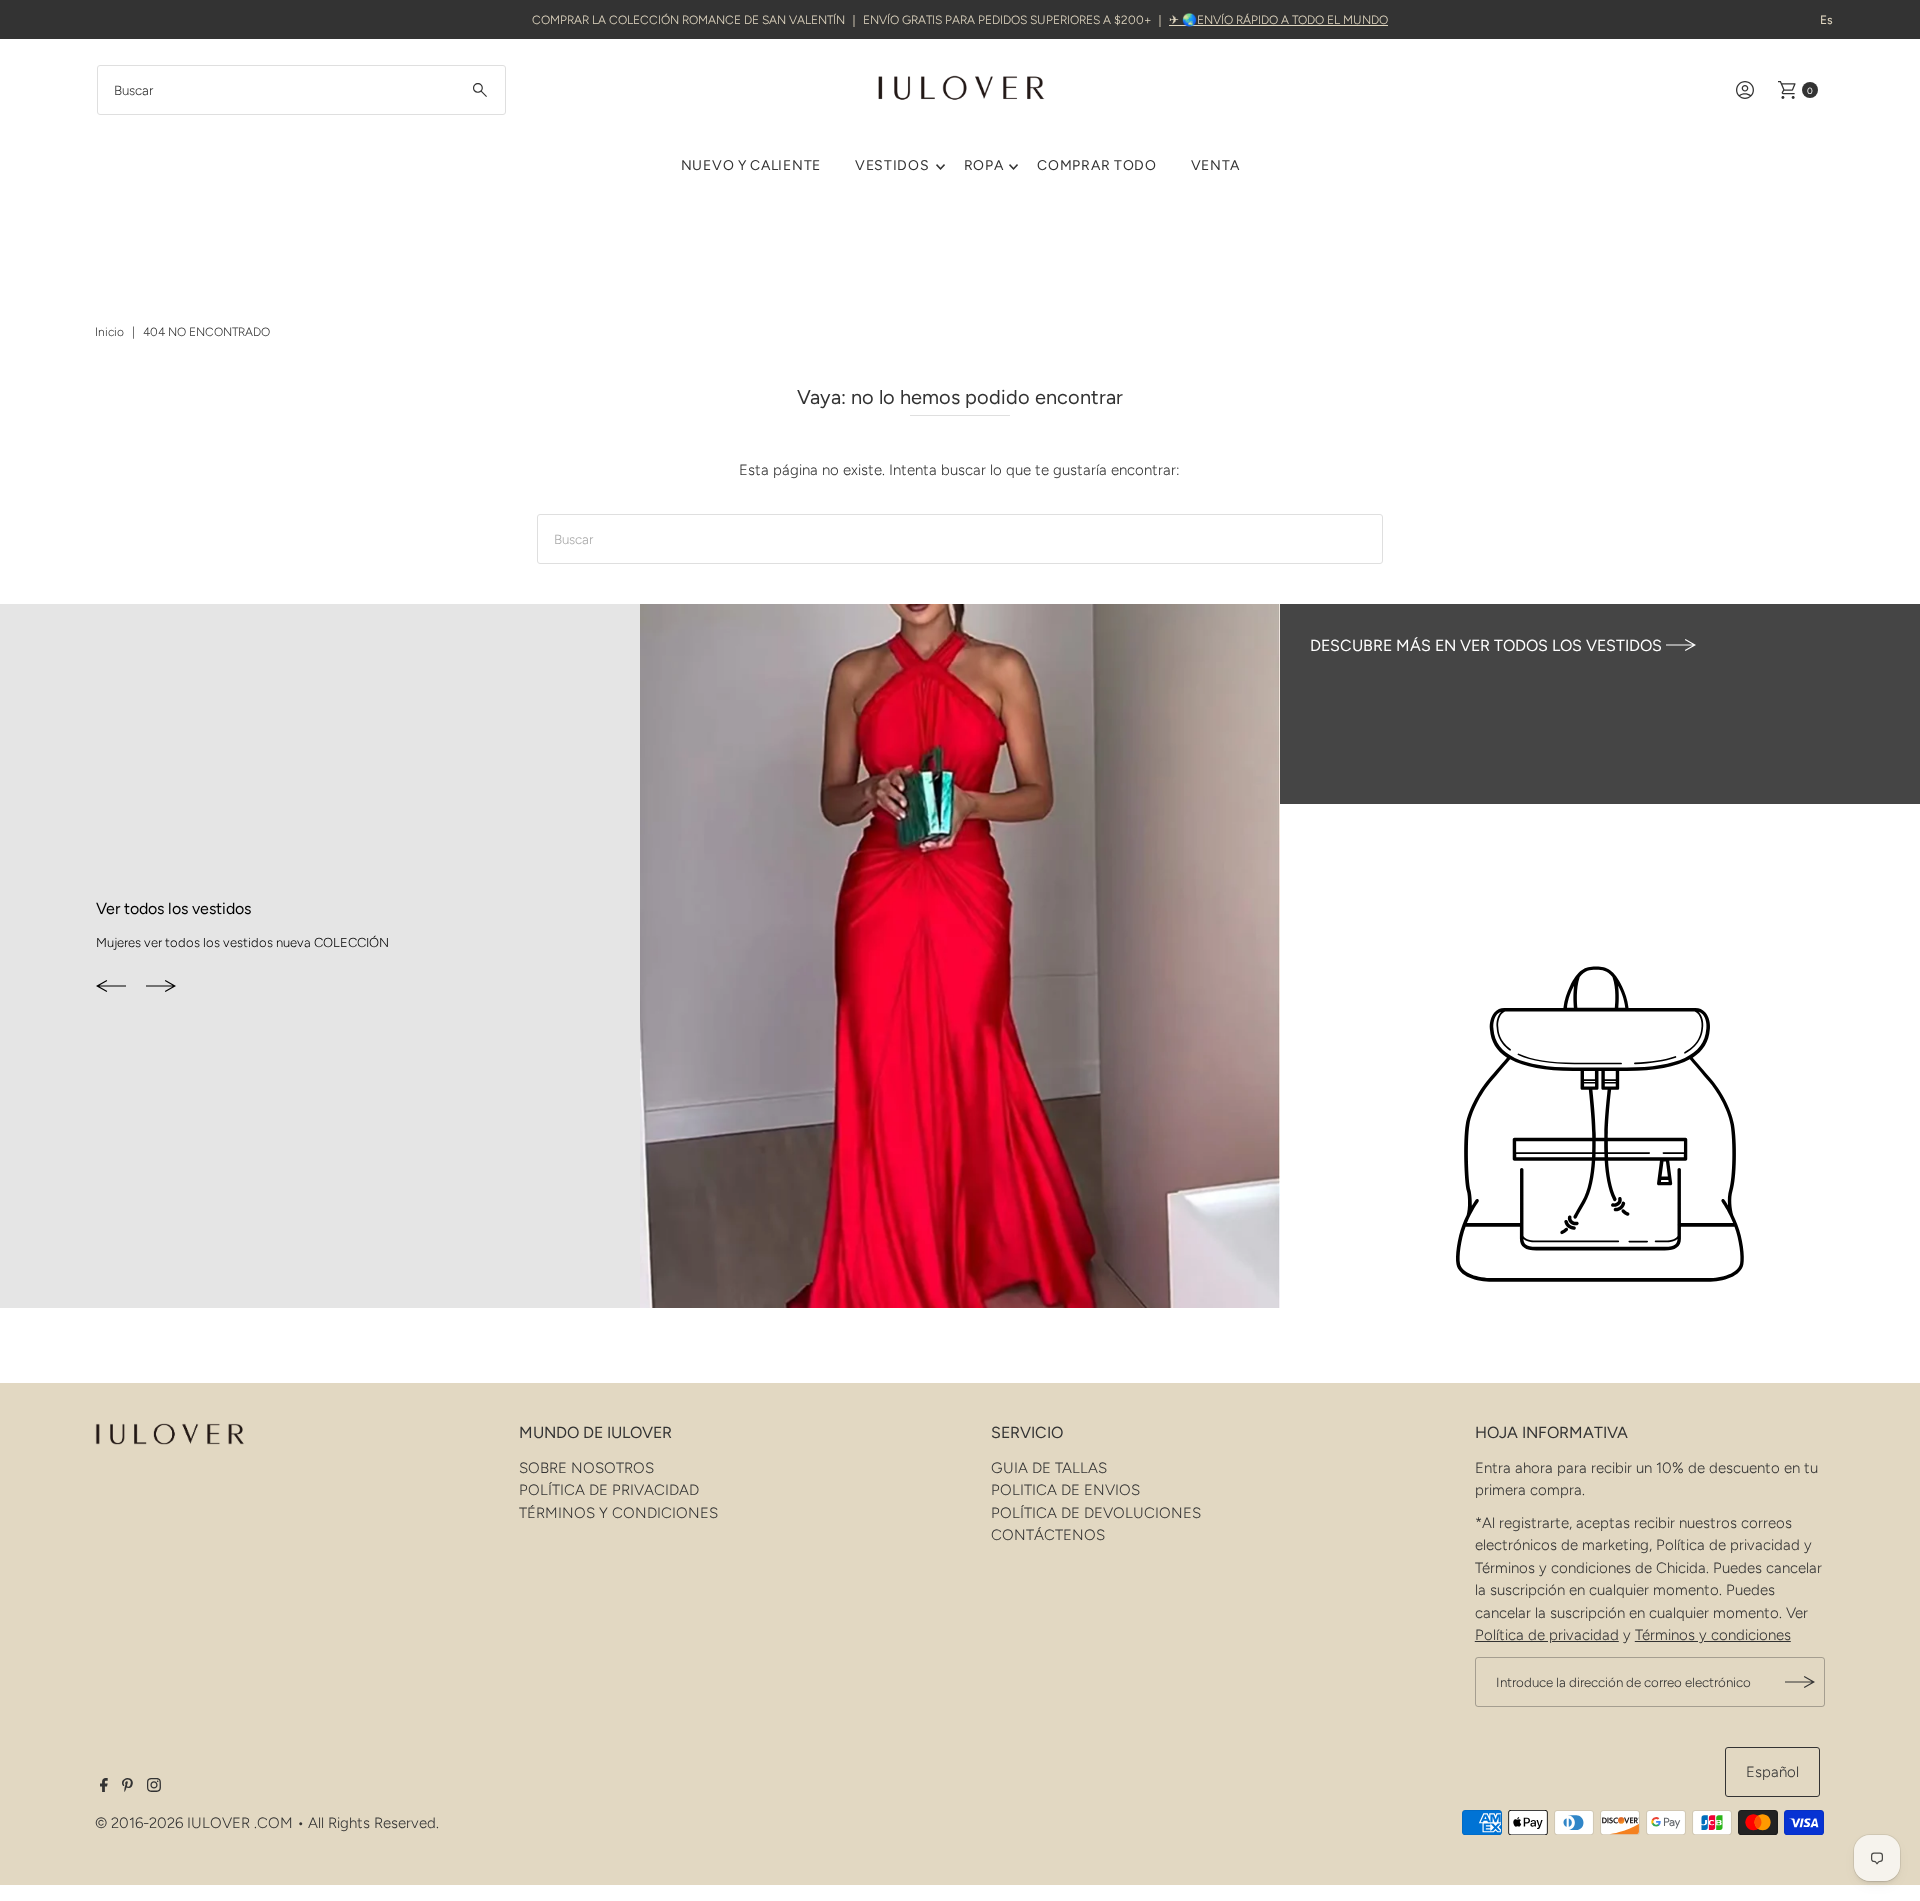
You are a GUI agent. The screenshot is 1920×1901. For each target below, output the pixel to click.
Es (1826, 20)
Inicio (109, 332)
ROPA (984, 165)
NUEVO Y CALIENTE (751, 165)
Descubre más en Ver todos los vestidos (1488, 645)
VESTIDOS (892, 165)
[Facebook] (104, 1787)
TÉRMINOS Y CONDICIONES (618, 1513)
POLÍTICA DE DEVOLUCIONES (1096, 1513)
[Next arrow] (161, 987)
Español (1772, 1772)
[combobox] (301, 90)
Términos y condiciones (1713, 1635)
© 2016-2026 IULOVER (172, 1823)
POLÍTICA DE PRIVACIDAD (609, 1490)
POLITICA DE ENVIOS (1065, 1490)
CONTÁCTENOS (1048, 1535)
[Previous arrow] (111, 987)
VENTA (1215, 165)
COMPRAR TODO (1096, 165)
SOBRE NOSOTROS (586, 1468)
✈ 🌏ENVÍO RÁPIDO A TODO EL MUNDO (1278, 20)
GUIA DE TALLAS (1049, 1468)
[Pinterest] (127, 1787)
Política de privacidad (1547, 1635)
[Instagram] (154, 1787)
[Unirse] (1800, 1682)
